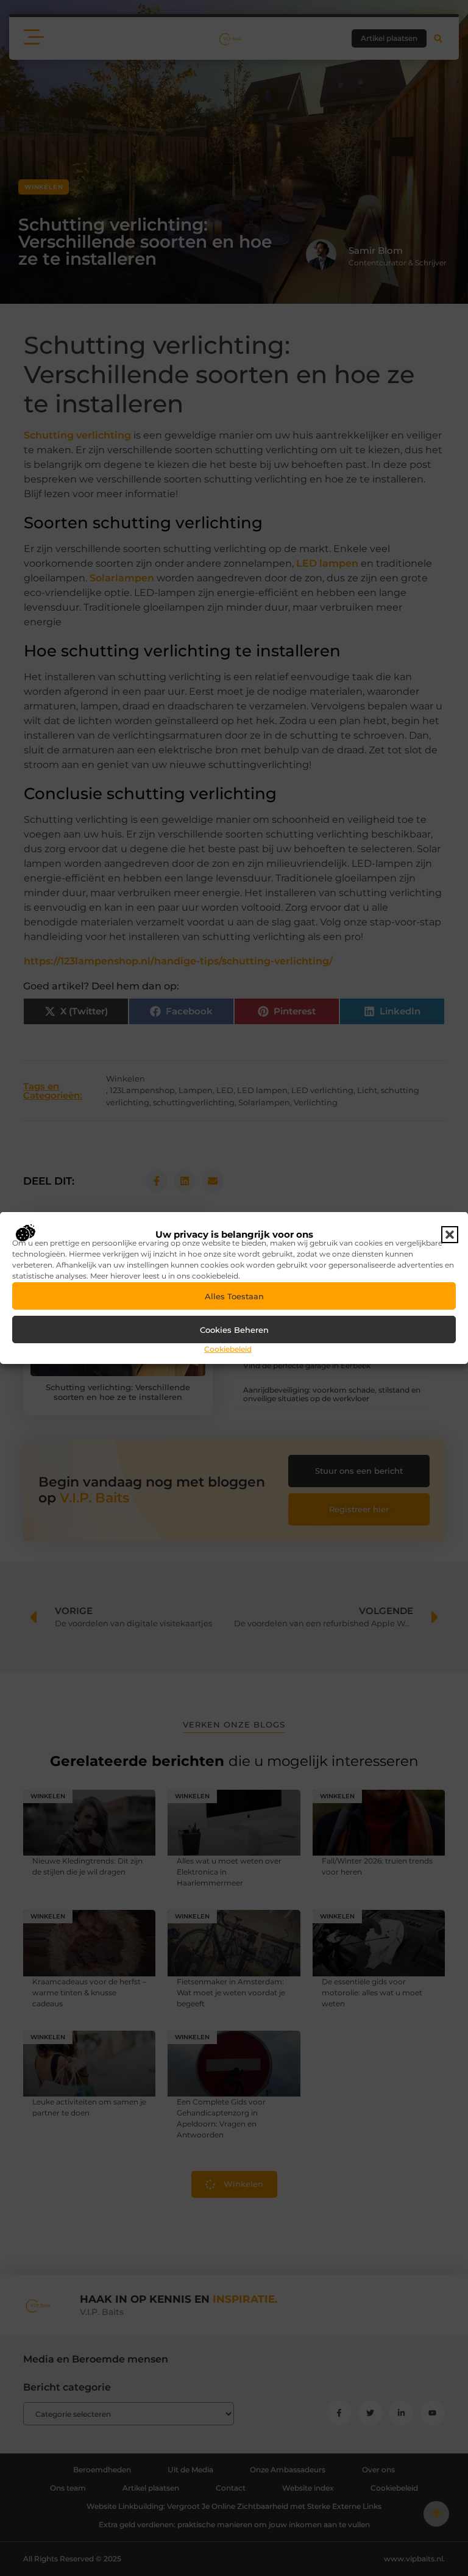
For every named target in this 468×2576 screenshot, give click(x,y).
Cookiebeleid (228, 1349)
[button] (450, 1235)
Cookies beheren (234, 1330)
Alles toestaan (234, 1296)
